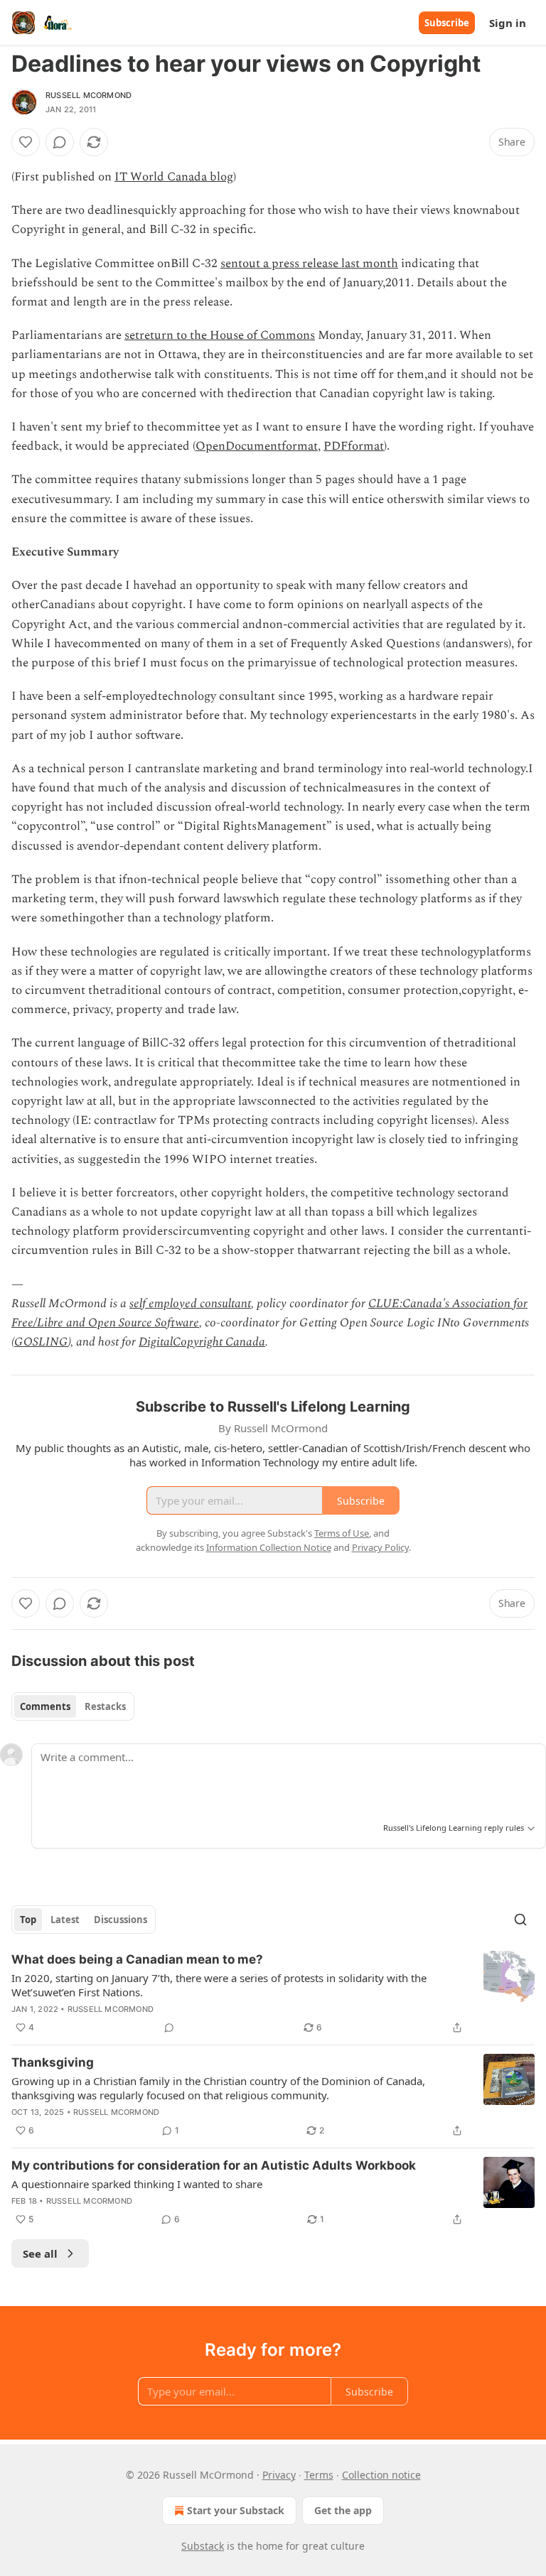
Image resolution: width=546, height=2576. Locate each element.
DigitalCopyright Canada (202, 1342)
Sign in (508, 23)
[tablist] (73, 1706)
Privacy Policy (380, 1547)
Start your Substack (236, 2510)
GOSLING (41, 1342)
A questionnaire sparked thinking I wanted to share (137, 2184)
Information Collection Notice (269, 1547)
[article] (273, 1993)
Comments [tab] (45, 1706)
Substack (203, 2546)
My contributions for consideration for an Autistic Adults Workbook (214, 2165)
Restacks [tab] (105, 1706)
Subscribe (447, 23)
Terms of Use (342, 1533)
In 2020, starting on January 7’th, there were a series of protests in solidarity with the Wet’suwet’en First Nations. (219, 1985)
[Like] (26, 142)
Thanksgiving (53, 2062)
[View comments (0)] (60, 142)
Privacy (279, 2475)
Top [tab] (28, 1920)
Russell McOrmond (89, 95)
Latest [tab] (65, 1920)
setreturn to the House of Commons (220, 335)
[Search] (520, 1920)
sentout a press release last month (309, 264)
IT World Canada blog (174, 177)
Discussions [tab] (121, 1920)
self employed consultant (190, 1304)
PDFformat (354, 446)
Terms (319, 2475)
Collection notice (381, 2475)
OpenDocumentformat (257, 446)
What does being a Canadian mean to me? (137, 1959)
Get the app (343, 2510)
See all (40, 2253)
